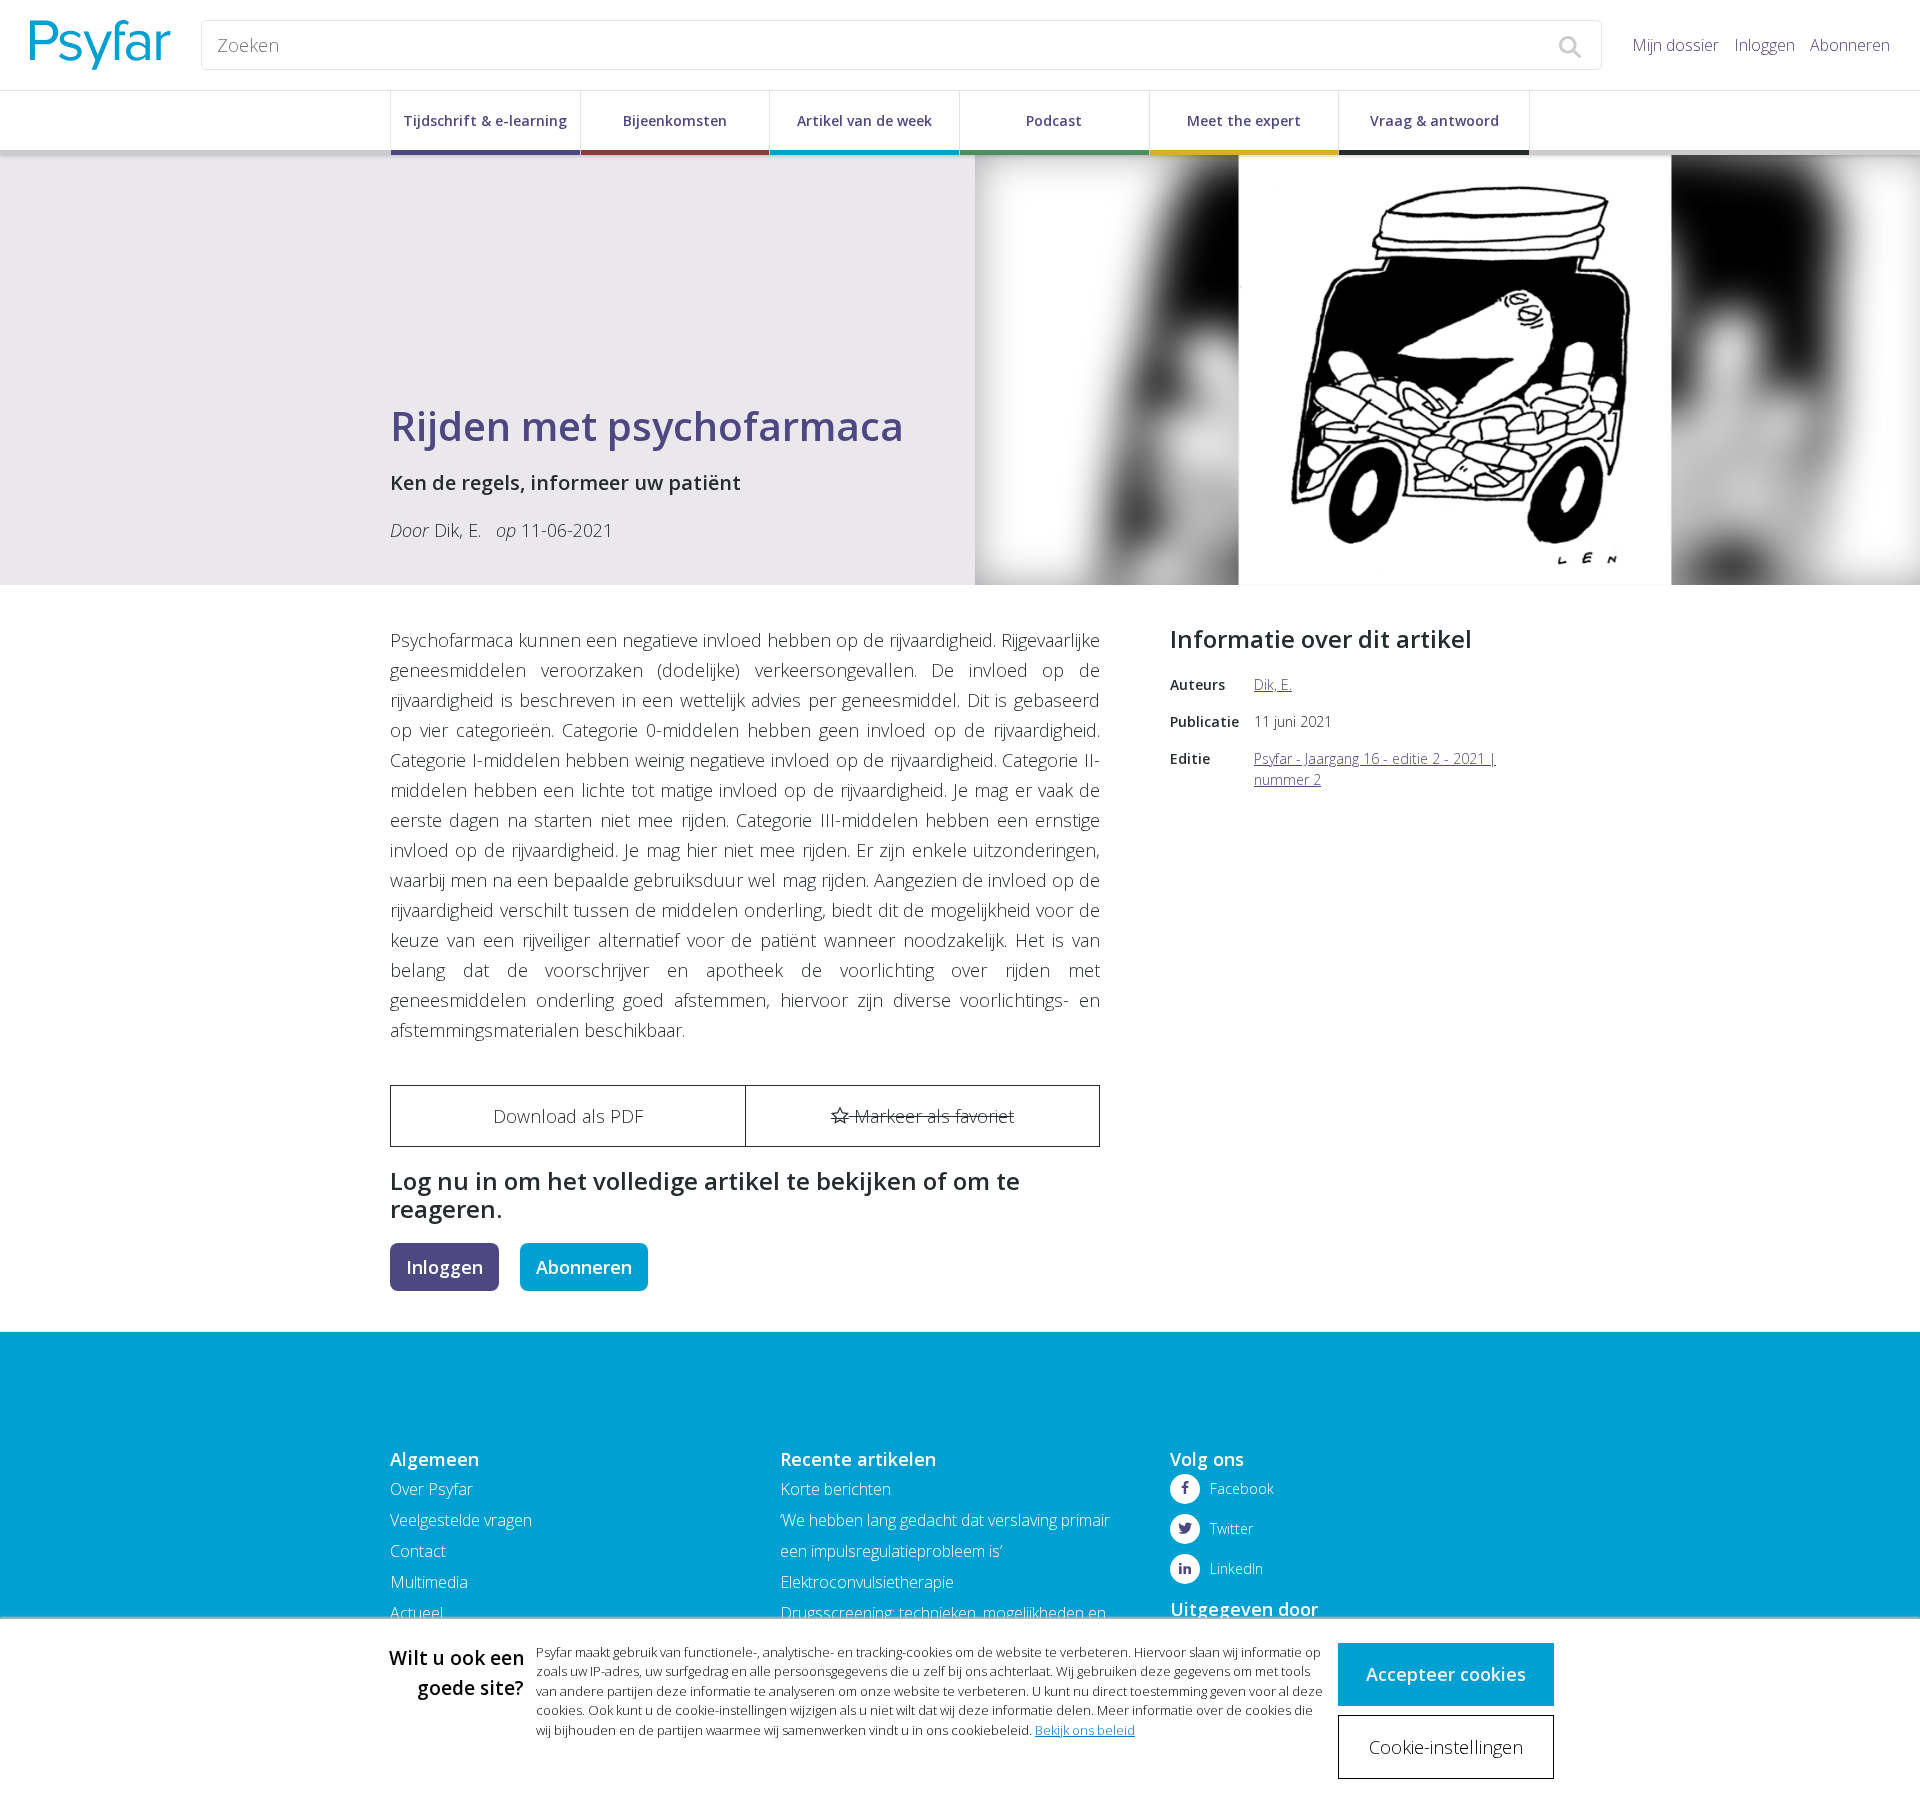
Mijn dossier (1675, 45)
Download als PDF (568, 1116)
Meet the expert (1244, 120)
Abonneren (1850, 45)
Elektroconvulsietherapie (867, 1582)
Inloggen (1764, 45)
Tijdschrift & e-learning (485, 120)
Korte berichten (835, 1489)
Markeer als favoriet (931, 1116)
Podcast (1054, 120)
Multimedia (429, 1582)
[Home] (100, 45)
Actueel (416, 1613)
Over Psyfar (431, 1489)
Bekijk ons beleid (1085, 1730)
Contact (418, 1551)
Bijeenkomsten (675, 120)
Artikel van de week (864, 120)
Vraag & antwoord (1434, 120)
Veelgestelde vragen (461, 1520)
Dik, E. (457, 530)
